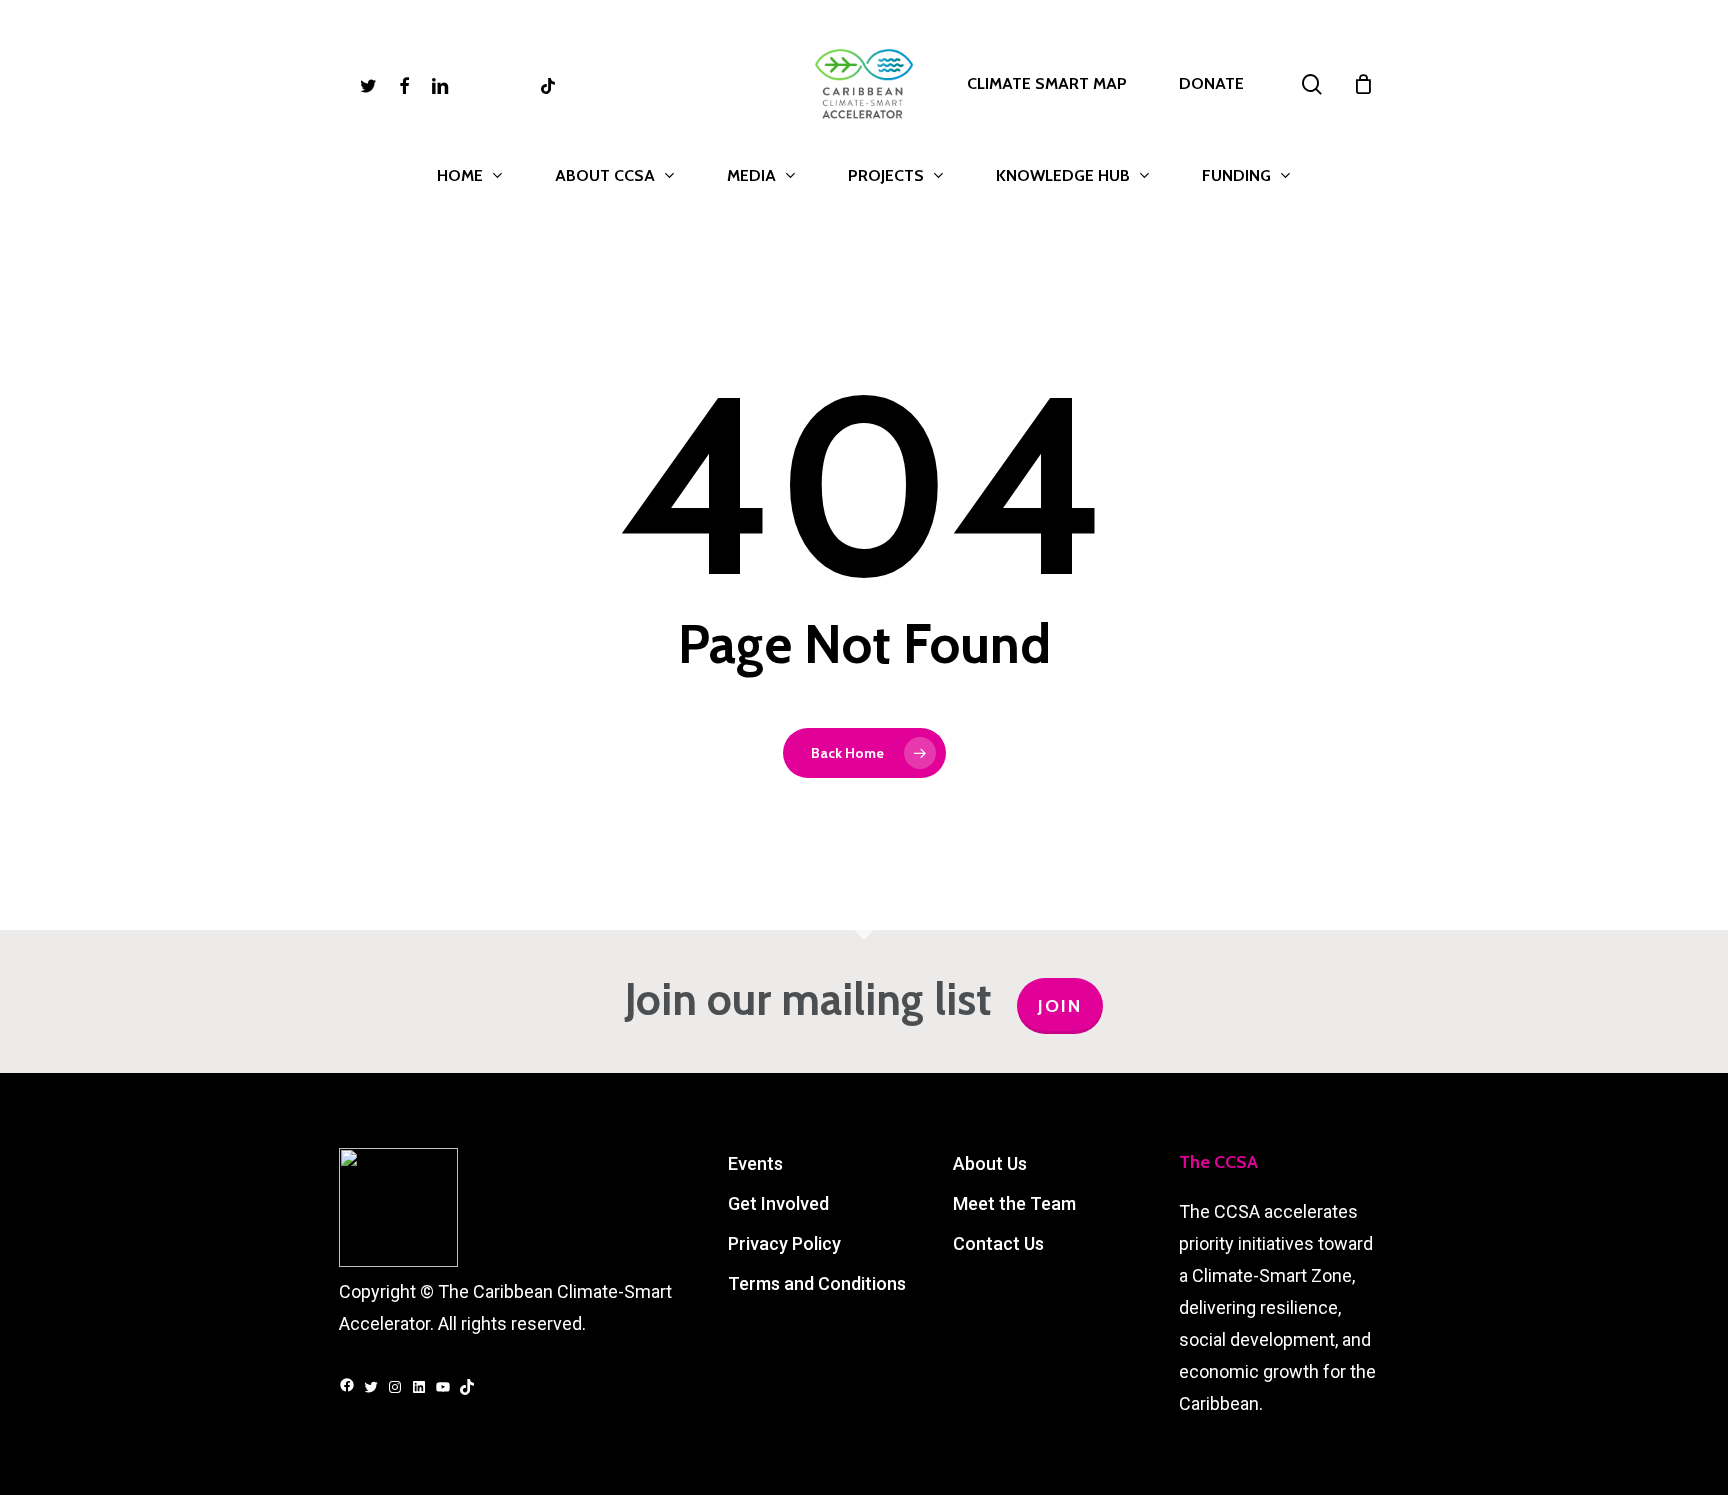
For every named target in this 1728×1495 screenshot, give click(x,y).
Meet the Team (1014, 1203)
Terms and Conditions (817, 1283)
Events (755, 1163)
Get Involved (778, 1203)
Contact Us (998, 1243)
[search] (1312, 84)
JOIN (1060, 1006)
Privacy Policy (784, 1243)
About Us (990, 1163)
